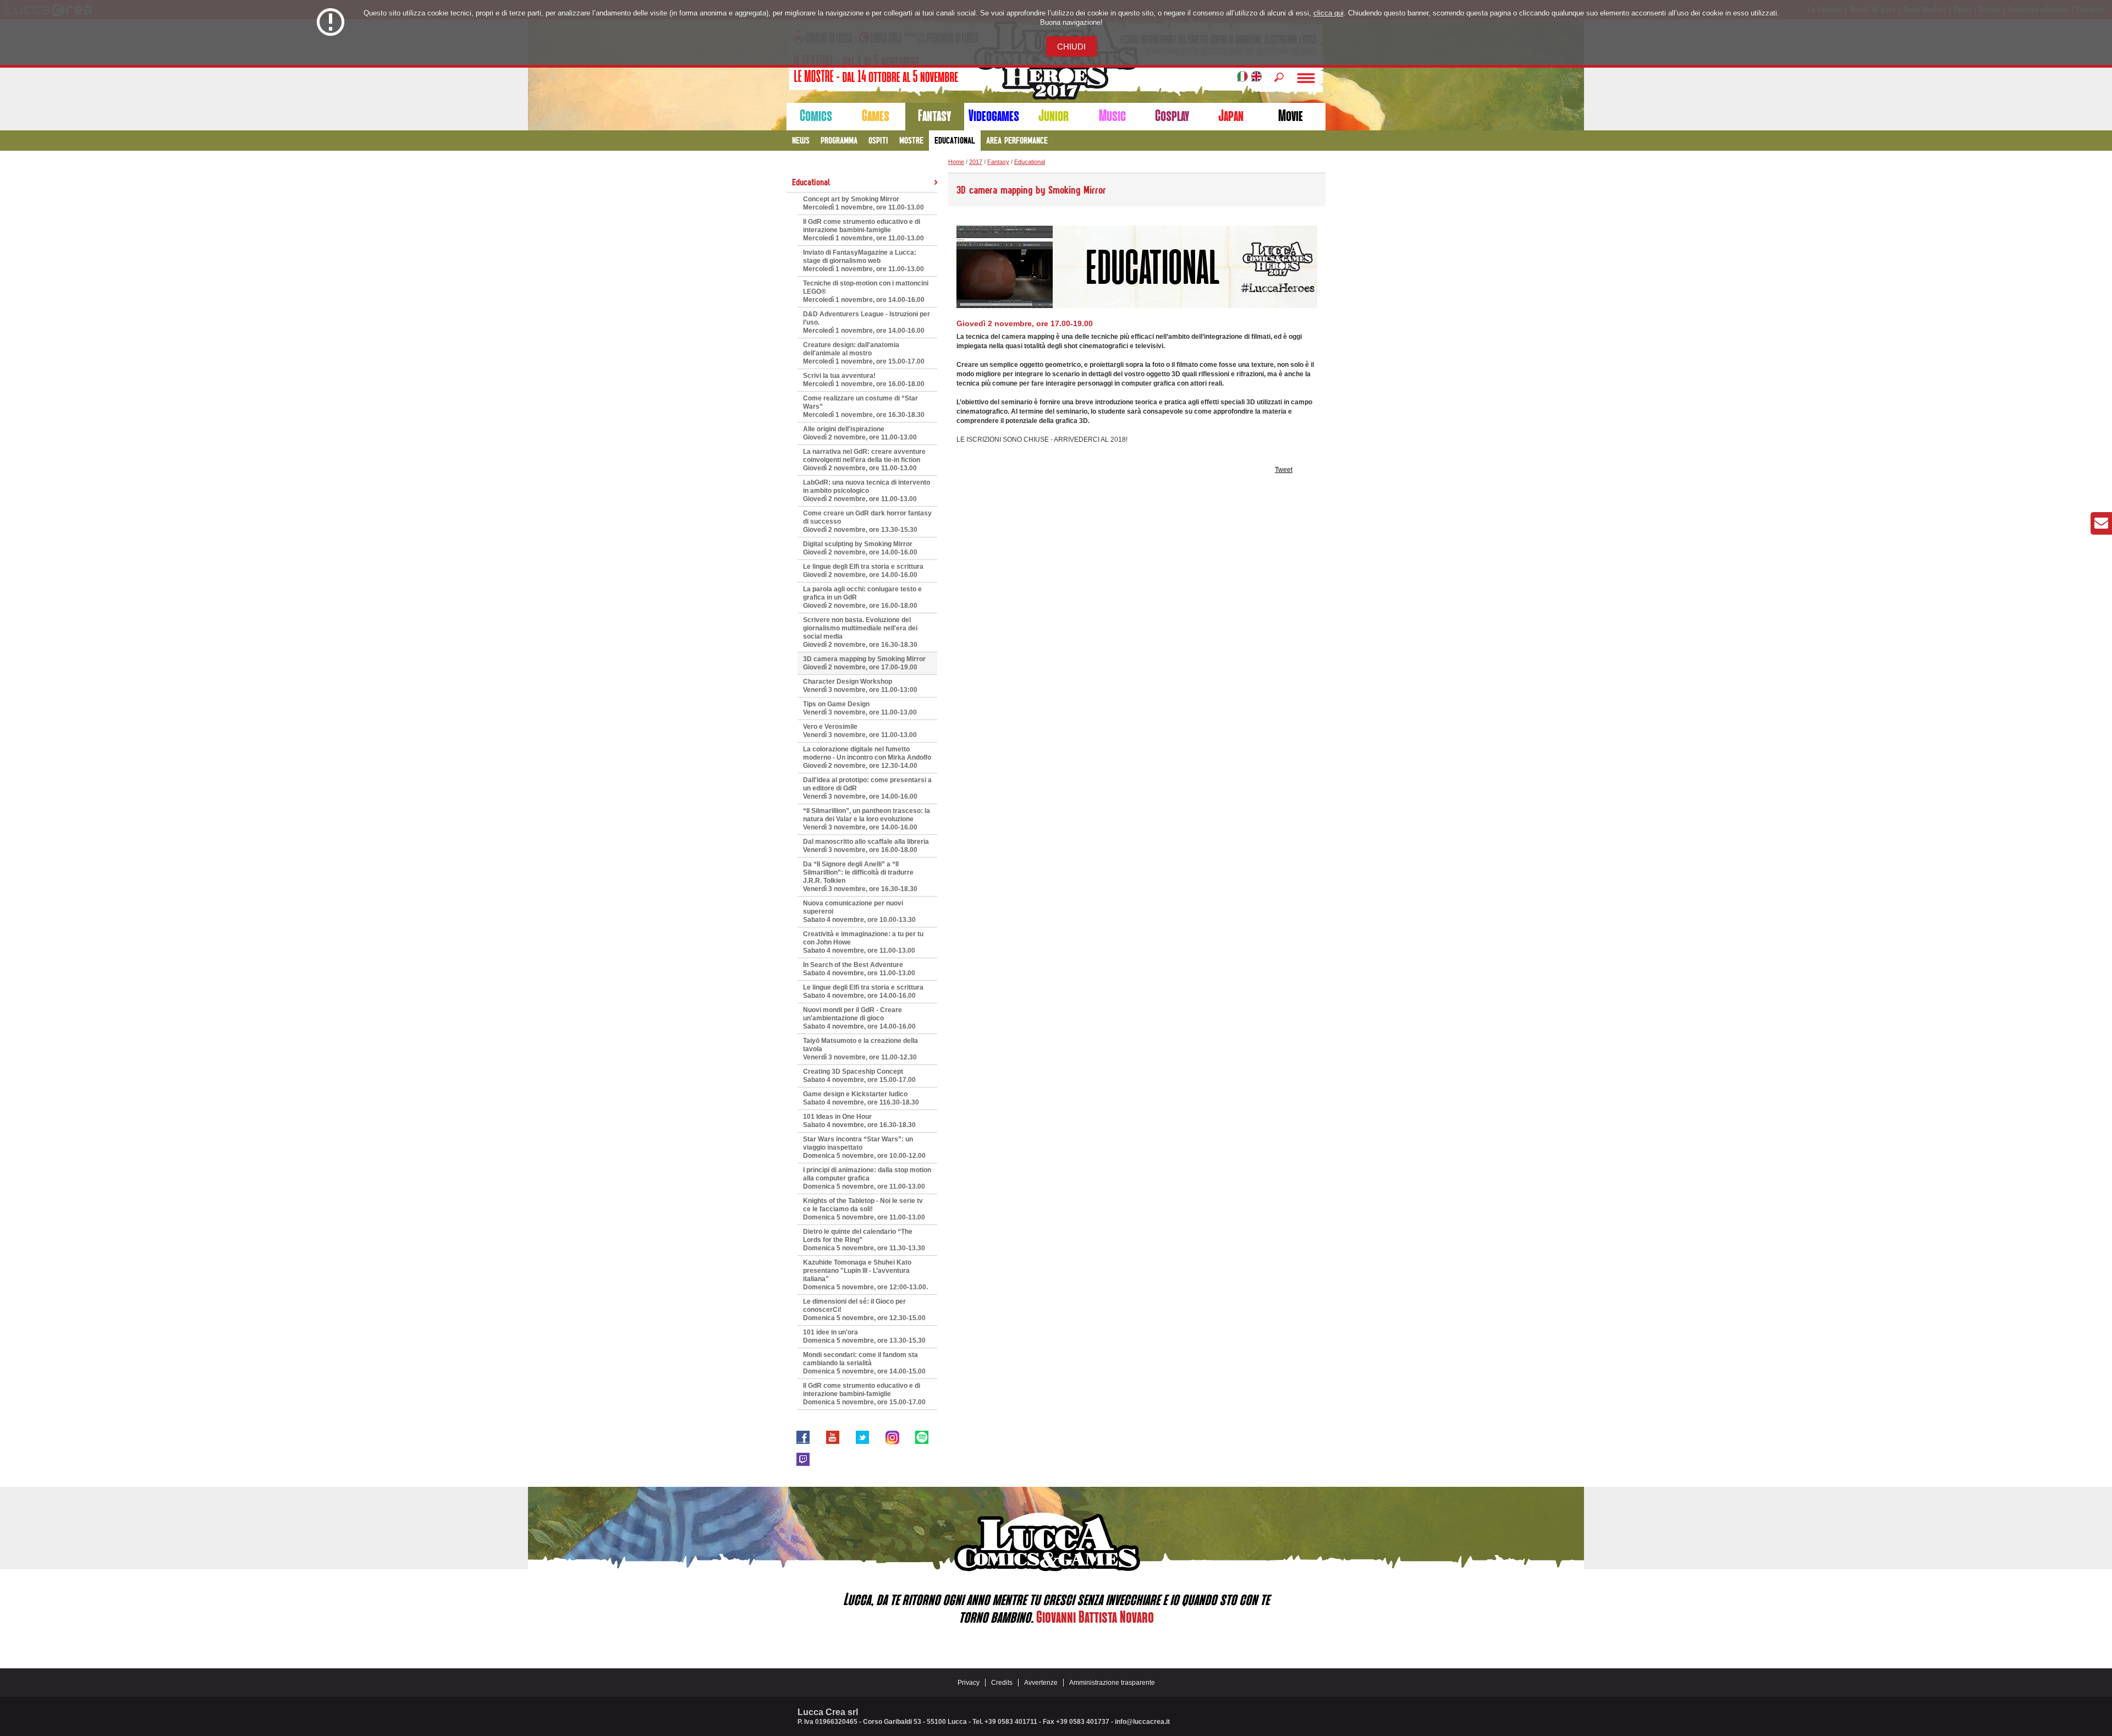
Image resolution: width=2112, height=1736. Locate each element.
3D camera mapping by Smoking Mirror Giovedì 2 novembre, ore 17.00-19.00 (864, 663)
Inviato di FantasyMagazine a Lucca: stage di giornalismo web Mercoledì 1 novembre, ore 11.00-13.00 (864, 261)
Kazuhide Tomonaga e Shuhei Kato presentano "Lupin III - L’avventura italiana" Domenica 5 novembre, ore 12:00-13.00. (865, 1275)
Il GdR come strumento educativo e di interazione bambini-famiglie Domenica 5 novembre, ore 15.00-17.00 (864, 1394)
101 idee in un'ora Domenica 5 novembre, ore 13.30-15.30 (864, 1336)
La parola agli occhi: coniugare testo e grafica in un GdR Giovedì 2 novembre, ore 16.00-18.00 (862, 597)
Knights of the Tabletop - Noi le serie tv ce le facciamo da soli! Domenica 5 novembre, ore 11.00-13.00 (864, 1209)
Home (956, 162)
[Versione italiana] (1242, 78)
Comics (816, 116)
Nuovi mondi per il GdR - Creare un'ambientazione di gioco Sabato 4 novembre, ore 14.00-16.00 (859, 1018)
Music (1112, 116)
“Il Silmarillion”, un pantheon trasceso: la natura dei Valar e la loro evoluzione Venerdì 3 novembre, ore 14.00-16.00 (867, 819)
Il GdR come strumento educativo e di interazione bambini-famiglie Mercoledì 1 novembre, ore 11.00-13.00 (864, 230)
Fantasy (934, 116)
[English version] (1256, 78)
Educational (955, 140)
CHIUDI (1071, 46)
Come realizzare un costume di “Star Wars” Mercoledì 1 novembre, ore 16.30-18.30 (864, 406)
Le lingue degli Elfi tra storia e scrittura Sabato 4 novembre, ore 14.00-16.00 (863, 991)
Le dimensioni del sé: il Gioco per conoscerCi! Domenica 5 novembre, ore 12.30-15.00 (864, 1310)
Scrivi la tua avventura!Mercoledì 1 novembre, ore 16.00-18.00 (864, 380)
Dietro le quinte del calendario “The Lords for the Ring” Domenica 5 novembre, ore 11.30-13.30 (864, 1240)
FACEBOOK (803, 1437)
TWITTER (862, 1437)
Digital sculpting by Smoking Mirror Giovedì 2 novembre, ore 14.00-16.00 (860, 548)
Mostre (911, 140)
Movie (1291, 116)
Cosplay (1172, 116)
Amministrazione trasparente (1112, 1683)
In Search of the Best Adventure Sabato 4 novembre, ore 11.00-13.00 (859, 969)
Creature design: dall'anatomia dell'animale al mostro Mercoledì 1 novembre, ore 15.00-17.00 (864, 353)
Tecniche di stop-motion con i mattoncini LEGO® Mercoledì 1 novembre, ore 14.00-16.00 (866, 292)
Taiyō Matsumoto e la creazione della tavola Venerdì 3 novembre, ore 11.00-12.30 (860, 1049)
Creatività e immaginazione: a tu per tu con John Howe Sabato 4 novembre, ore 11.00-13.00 (863, 942)
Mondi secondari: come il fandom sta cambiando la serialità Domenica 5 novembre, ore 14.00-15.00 (864, 1363)
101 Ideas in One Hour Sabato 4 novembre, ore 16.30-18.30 (859, 1121)
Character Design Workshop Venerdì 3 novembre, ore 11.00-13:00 (860, 686)
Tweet (1284, 470)
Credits (1002, 1683)
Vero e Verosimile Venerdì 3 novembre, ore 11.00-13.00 (860, 731)
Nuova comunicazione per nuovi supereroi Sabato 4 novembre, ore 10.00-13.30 (859, 911)
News (801, 140)
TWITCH (803, 1459)
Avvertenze (1041, 1683)
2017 (976, 162)
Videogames (994, 116)
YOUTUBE (833, 1437)
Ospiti (878, 140)
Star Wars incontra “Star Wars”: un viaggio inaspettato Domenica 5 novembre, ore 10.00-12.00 (864, 1147)
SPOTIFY (922, 1437)
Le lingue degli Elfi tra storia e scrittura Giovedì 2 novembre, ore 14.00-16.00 (863, 571)
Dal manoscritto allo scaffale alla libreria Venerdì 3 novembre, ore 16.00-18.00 (866, 846)
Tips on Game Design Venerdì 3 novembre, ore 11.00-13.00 (860, 708)
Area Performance (1017, 140)
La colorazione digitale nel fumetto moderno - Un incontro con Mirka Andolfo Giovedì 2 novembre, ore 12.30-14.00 (867, 757)
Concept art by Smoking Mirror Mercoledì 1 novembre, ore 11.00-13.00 (864, 203)
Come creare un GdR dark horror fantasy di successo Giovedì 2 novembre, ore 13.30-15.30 (867, 521)
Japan (1231, 116)
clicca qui (1329, 13)
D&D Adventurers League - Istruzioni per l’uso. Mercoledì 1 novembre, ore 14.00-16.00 (867, 322)
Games (876, 116)
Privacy (969, 1683)
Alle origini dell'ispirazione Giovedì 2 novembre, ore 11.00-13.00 (860, 433)
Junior (1054, 116)
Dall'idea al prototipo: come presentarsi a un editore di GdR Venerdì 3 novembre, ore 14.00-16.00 (867, 788)
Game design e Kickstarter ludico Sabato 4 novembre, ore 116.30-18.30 (861, 1098)
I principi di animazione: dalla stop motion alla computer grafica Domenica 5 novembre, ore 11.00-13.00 (867, 1178)
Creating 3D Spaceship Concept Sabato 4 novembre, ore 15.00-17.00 (859, 1076)
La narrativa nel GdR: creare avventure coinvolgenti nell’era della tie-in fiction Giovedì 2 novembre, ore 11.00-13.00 (864, 460)
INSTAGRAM (892, 1437)
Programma (839, 140)
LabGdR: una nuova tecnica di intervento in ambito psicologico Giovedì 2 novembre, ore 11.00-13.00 (867, 491)
